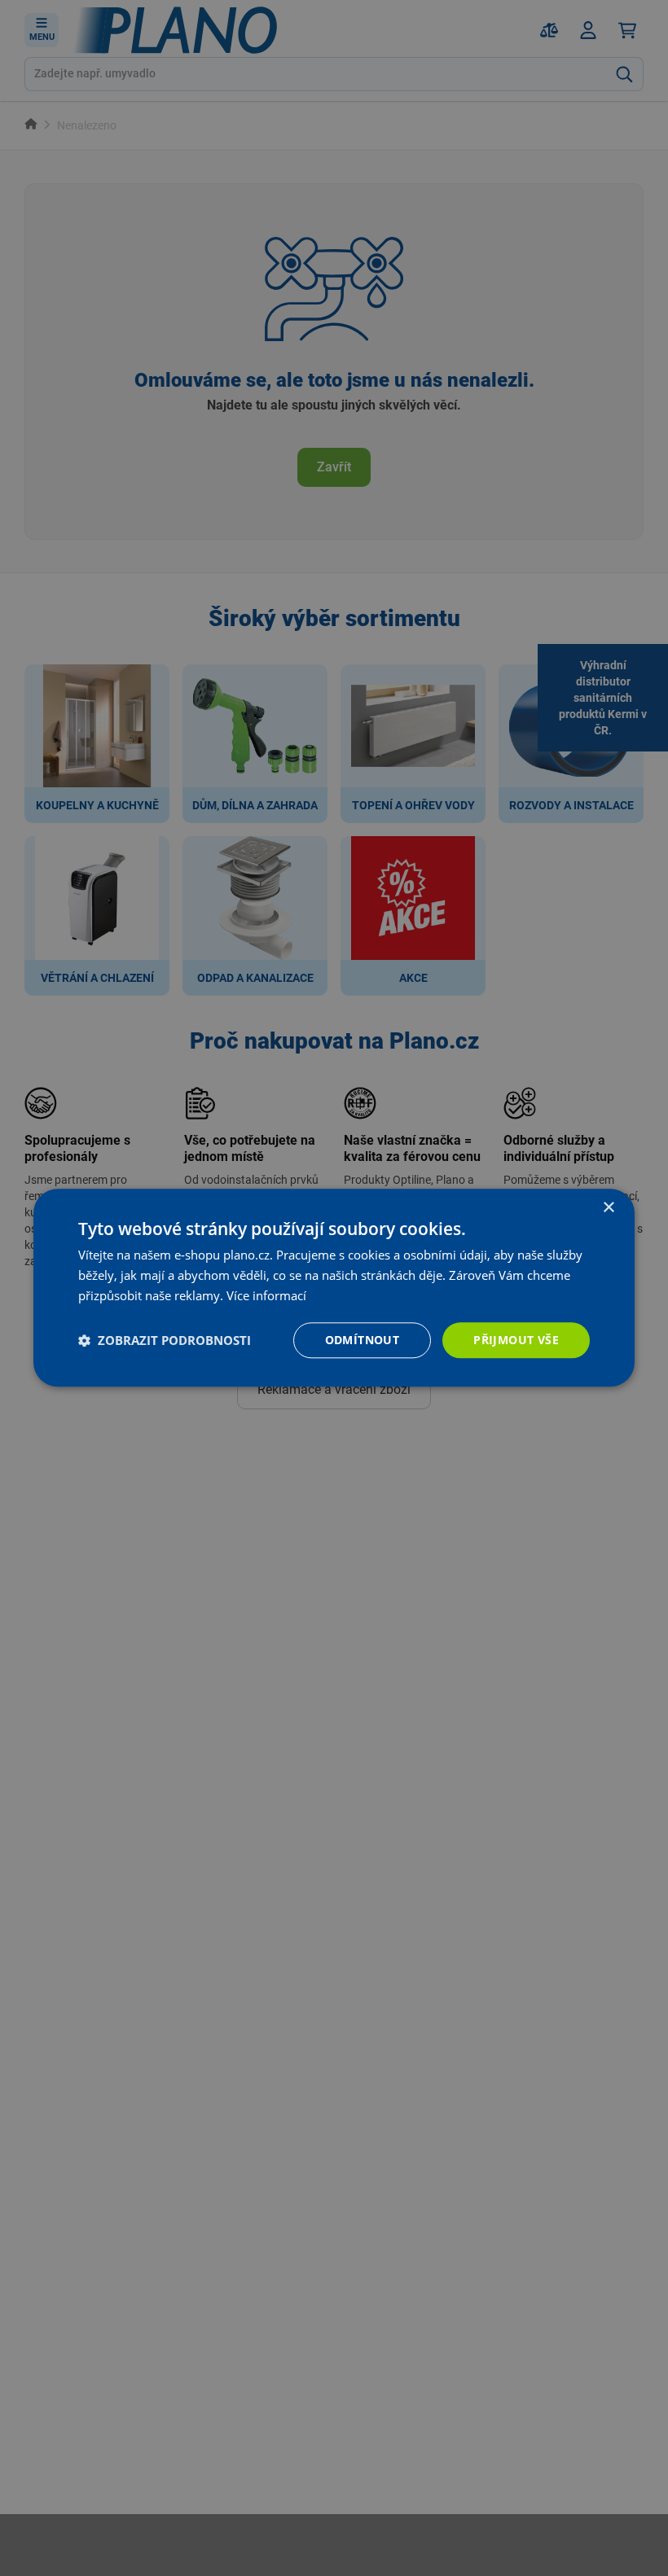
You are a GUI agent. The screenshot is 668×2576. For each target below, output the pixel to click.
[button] (165, 1340)
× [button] (608, 1208)
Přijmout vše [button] (516, 1340)
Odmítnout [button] (363, 1340)
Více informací (266, 1295)
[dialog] (334, 1288)
